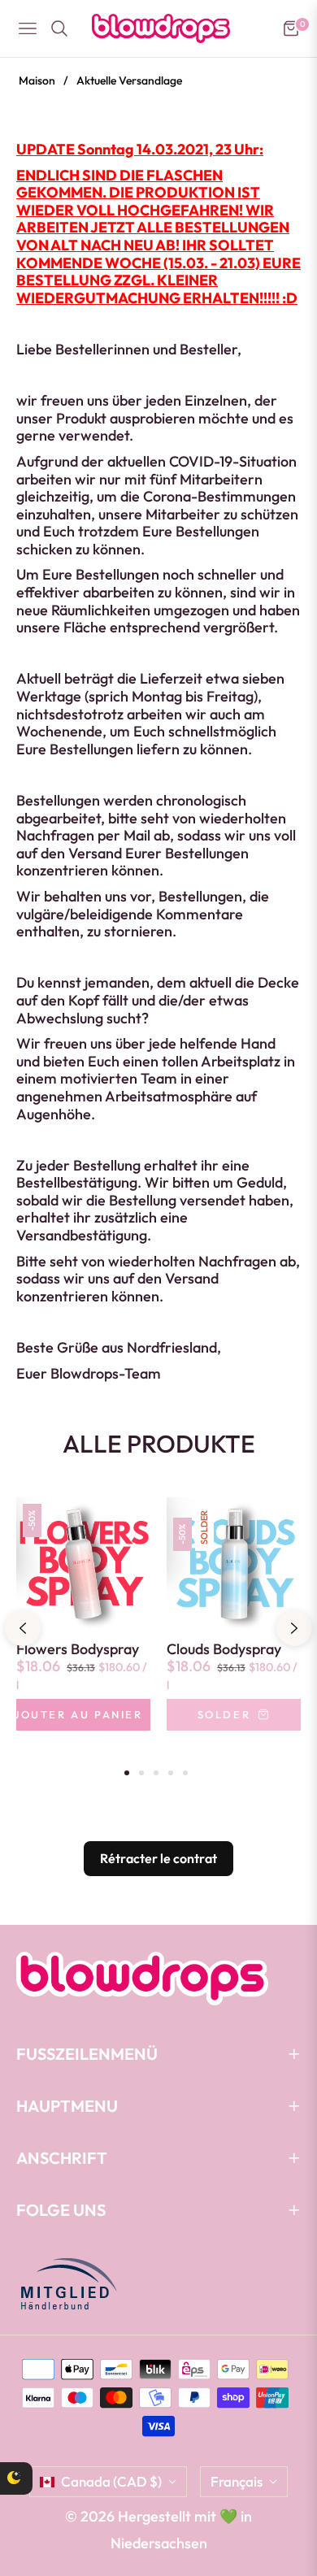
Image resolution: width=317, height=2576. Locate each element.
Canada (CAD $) (111, 2481)
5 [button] (185, 1773)
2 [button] (141, 1773)
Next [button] (294, 1628)
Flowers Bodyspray (78, 1649)
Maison (37, 80)
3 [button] (156, 1773)
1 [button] (127, 1773)
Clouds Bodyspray (224, 1649)
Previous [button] (23, 1628)
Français (237, 2481)
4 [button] (171, 1773)
